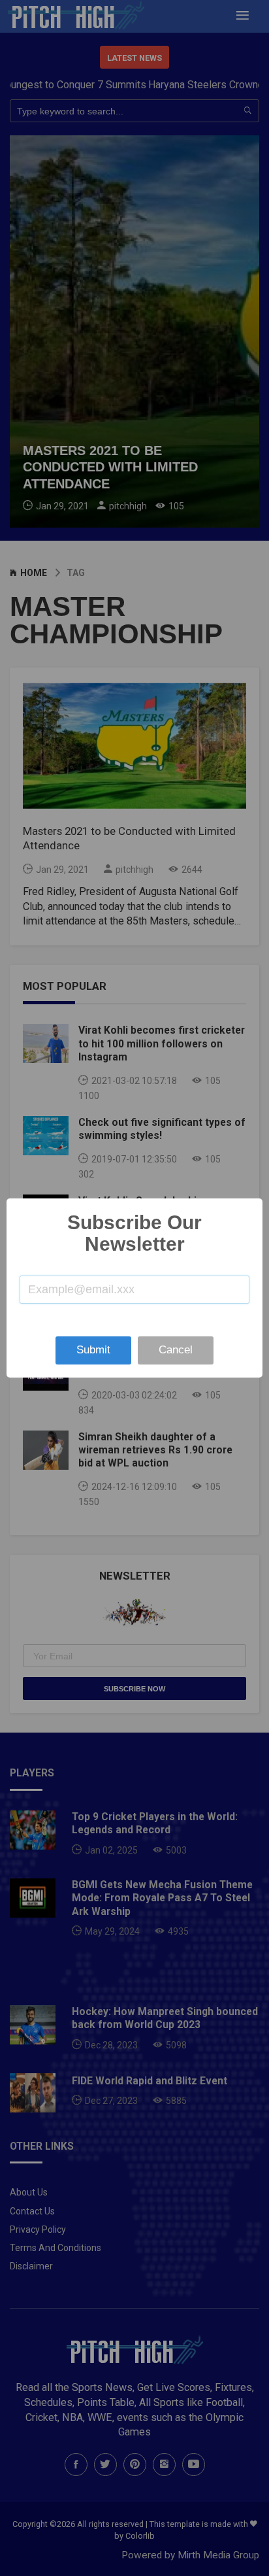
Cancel (176, 1350)
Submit (93, 1350)
